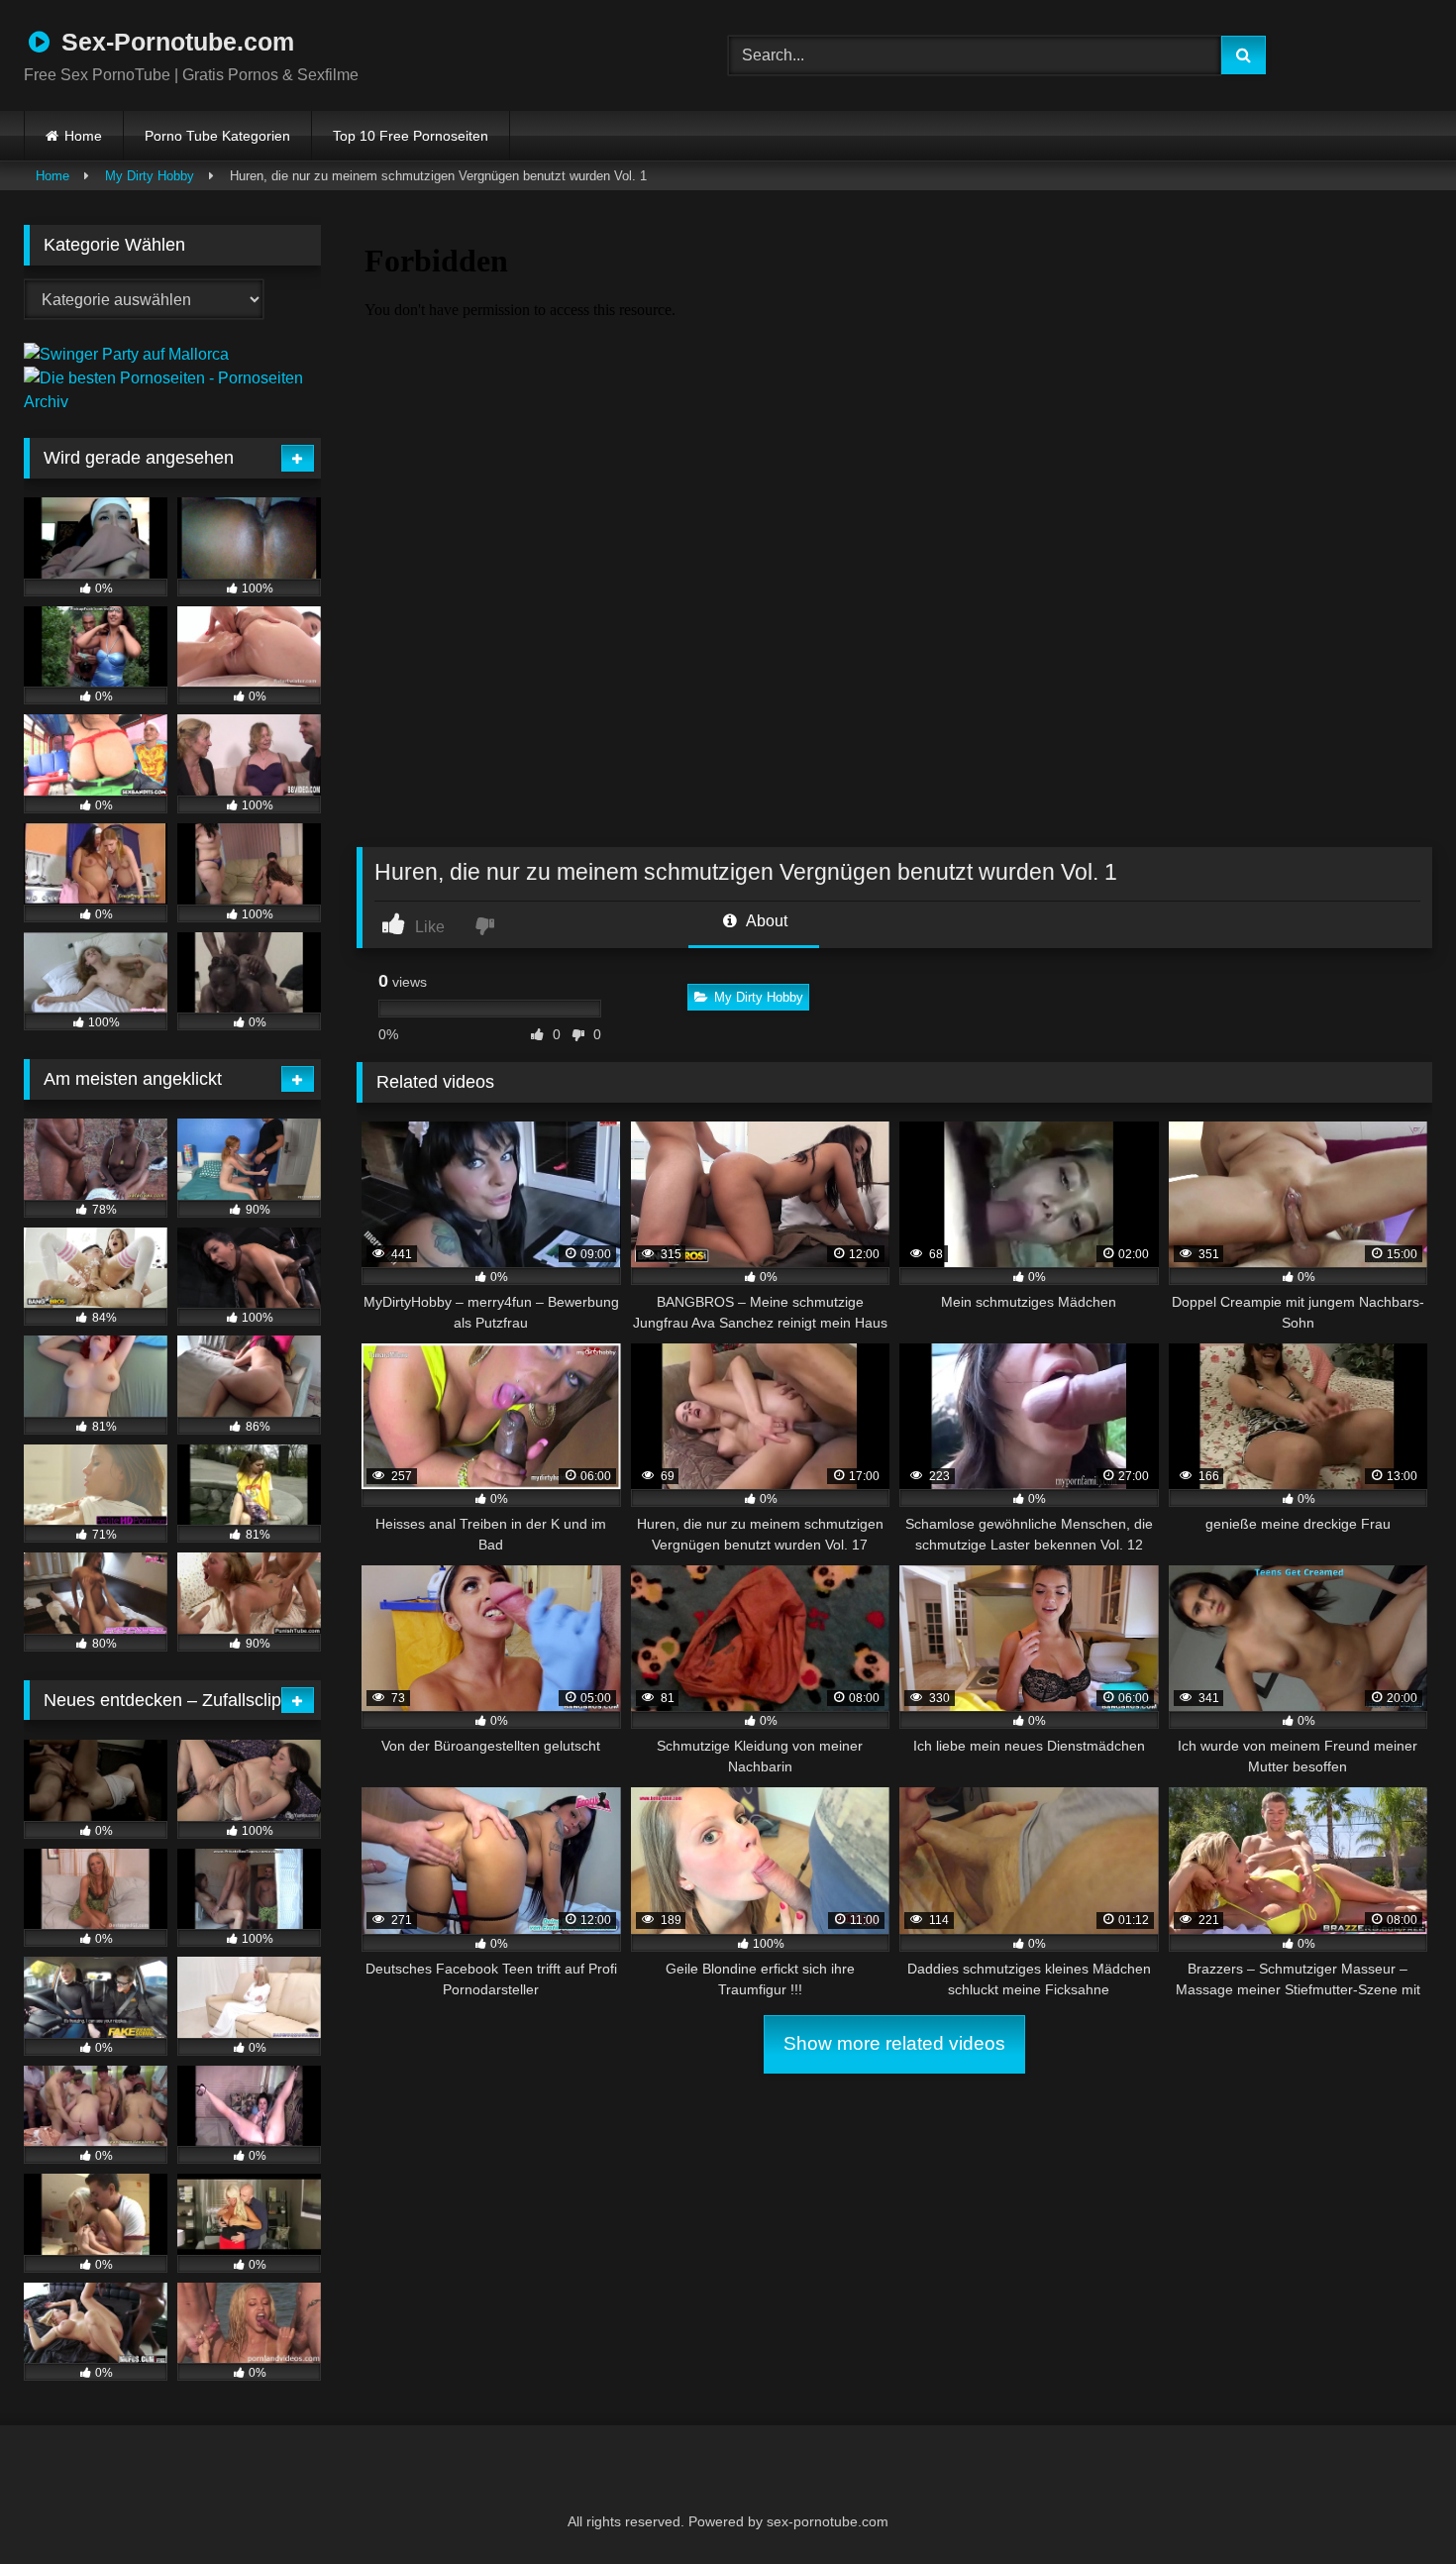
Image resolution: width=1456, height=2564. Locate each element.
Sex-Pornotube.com (174, 42)
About (765, 921)
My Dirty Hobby (150, 176)
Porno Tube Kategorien (217, 136)
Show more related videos (894, 2043)
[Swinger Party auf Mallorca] (126, 354)
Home (83, 136)
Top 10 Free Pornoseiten (411, 136)
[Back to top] (1393, 2505)
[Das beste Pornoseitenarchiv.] (172, 402)
